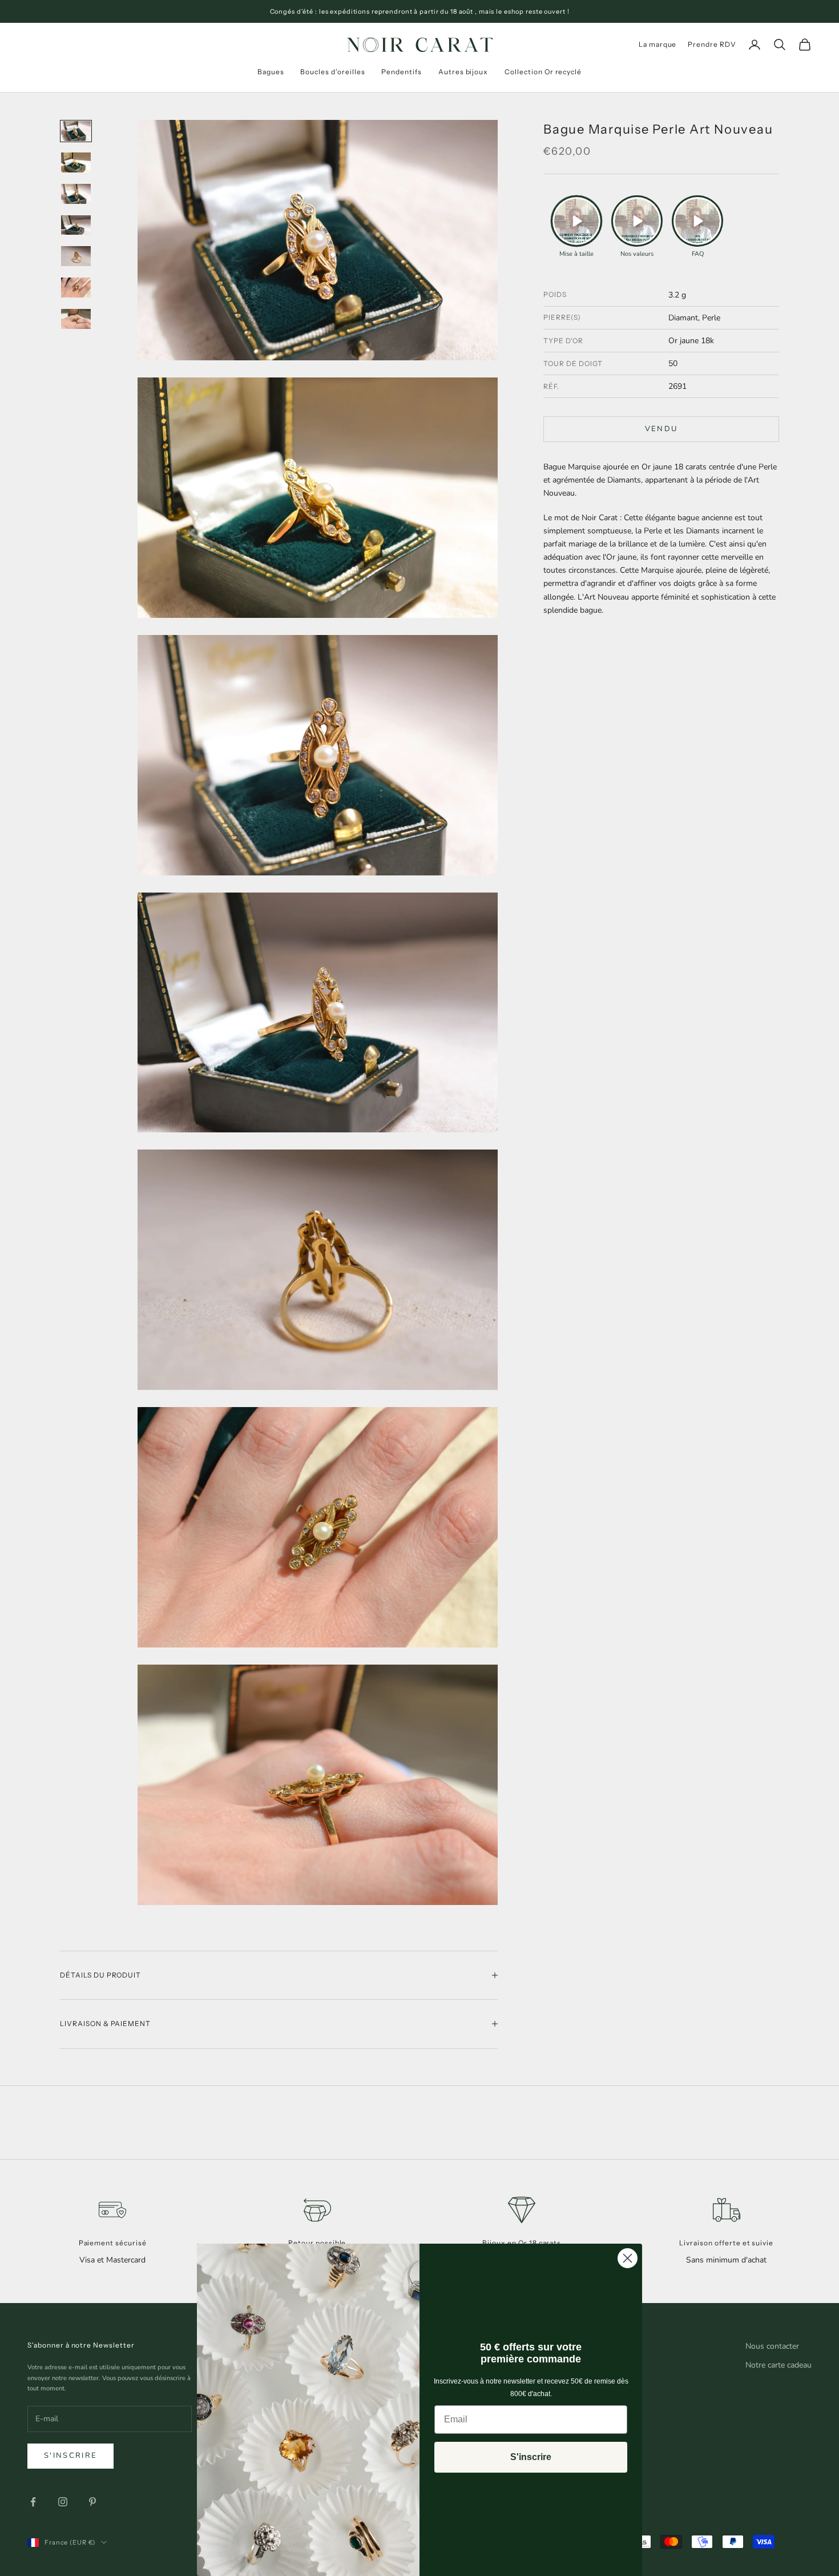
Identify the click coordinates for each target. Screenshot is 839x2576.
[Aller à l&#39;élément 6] (76, 288)
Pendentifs (402, 72)
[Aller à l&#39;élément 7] (76, 319)
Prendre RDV (712, 44)
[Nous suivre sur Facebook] (33, 2502)
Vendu (661, 429)
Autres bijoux (463, 72)
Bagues (271, 72)
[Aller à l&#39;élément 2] (76, 162)
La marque (658, 44)
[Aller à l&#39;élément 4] (76, 225)
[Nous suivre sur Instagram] (63, 2502)
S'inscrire (70, 2456)
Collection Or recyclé (543, 72)
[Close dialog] (628, 2258)
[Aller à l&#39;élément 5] (76, 256)
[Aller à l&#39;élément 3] (76, 194)
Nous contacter (772, 2346)
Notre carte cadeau (779, 2365)
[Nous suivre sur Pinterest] (92, 2502)
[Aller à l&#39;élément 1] (76, 131)
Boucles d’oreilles (332, 72)
